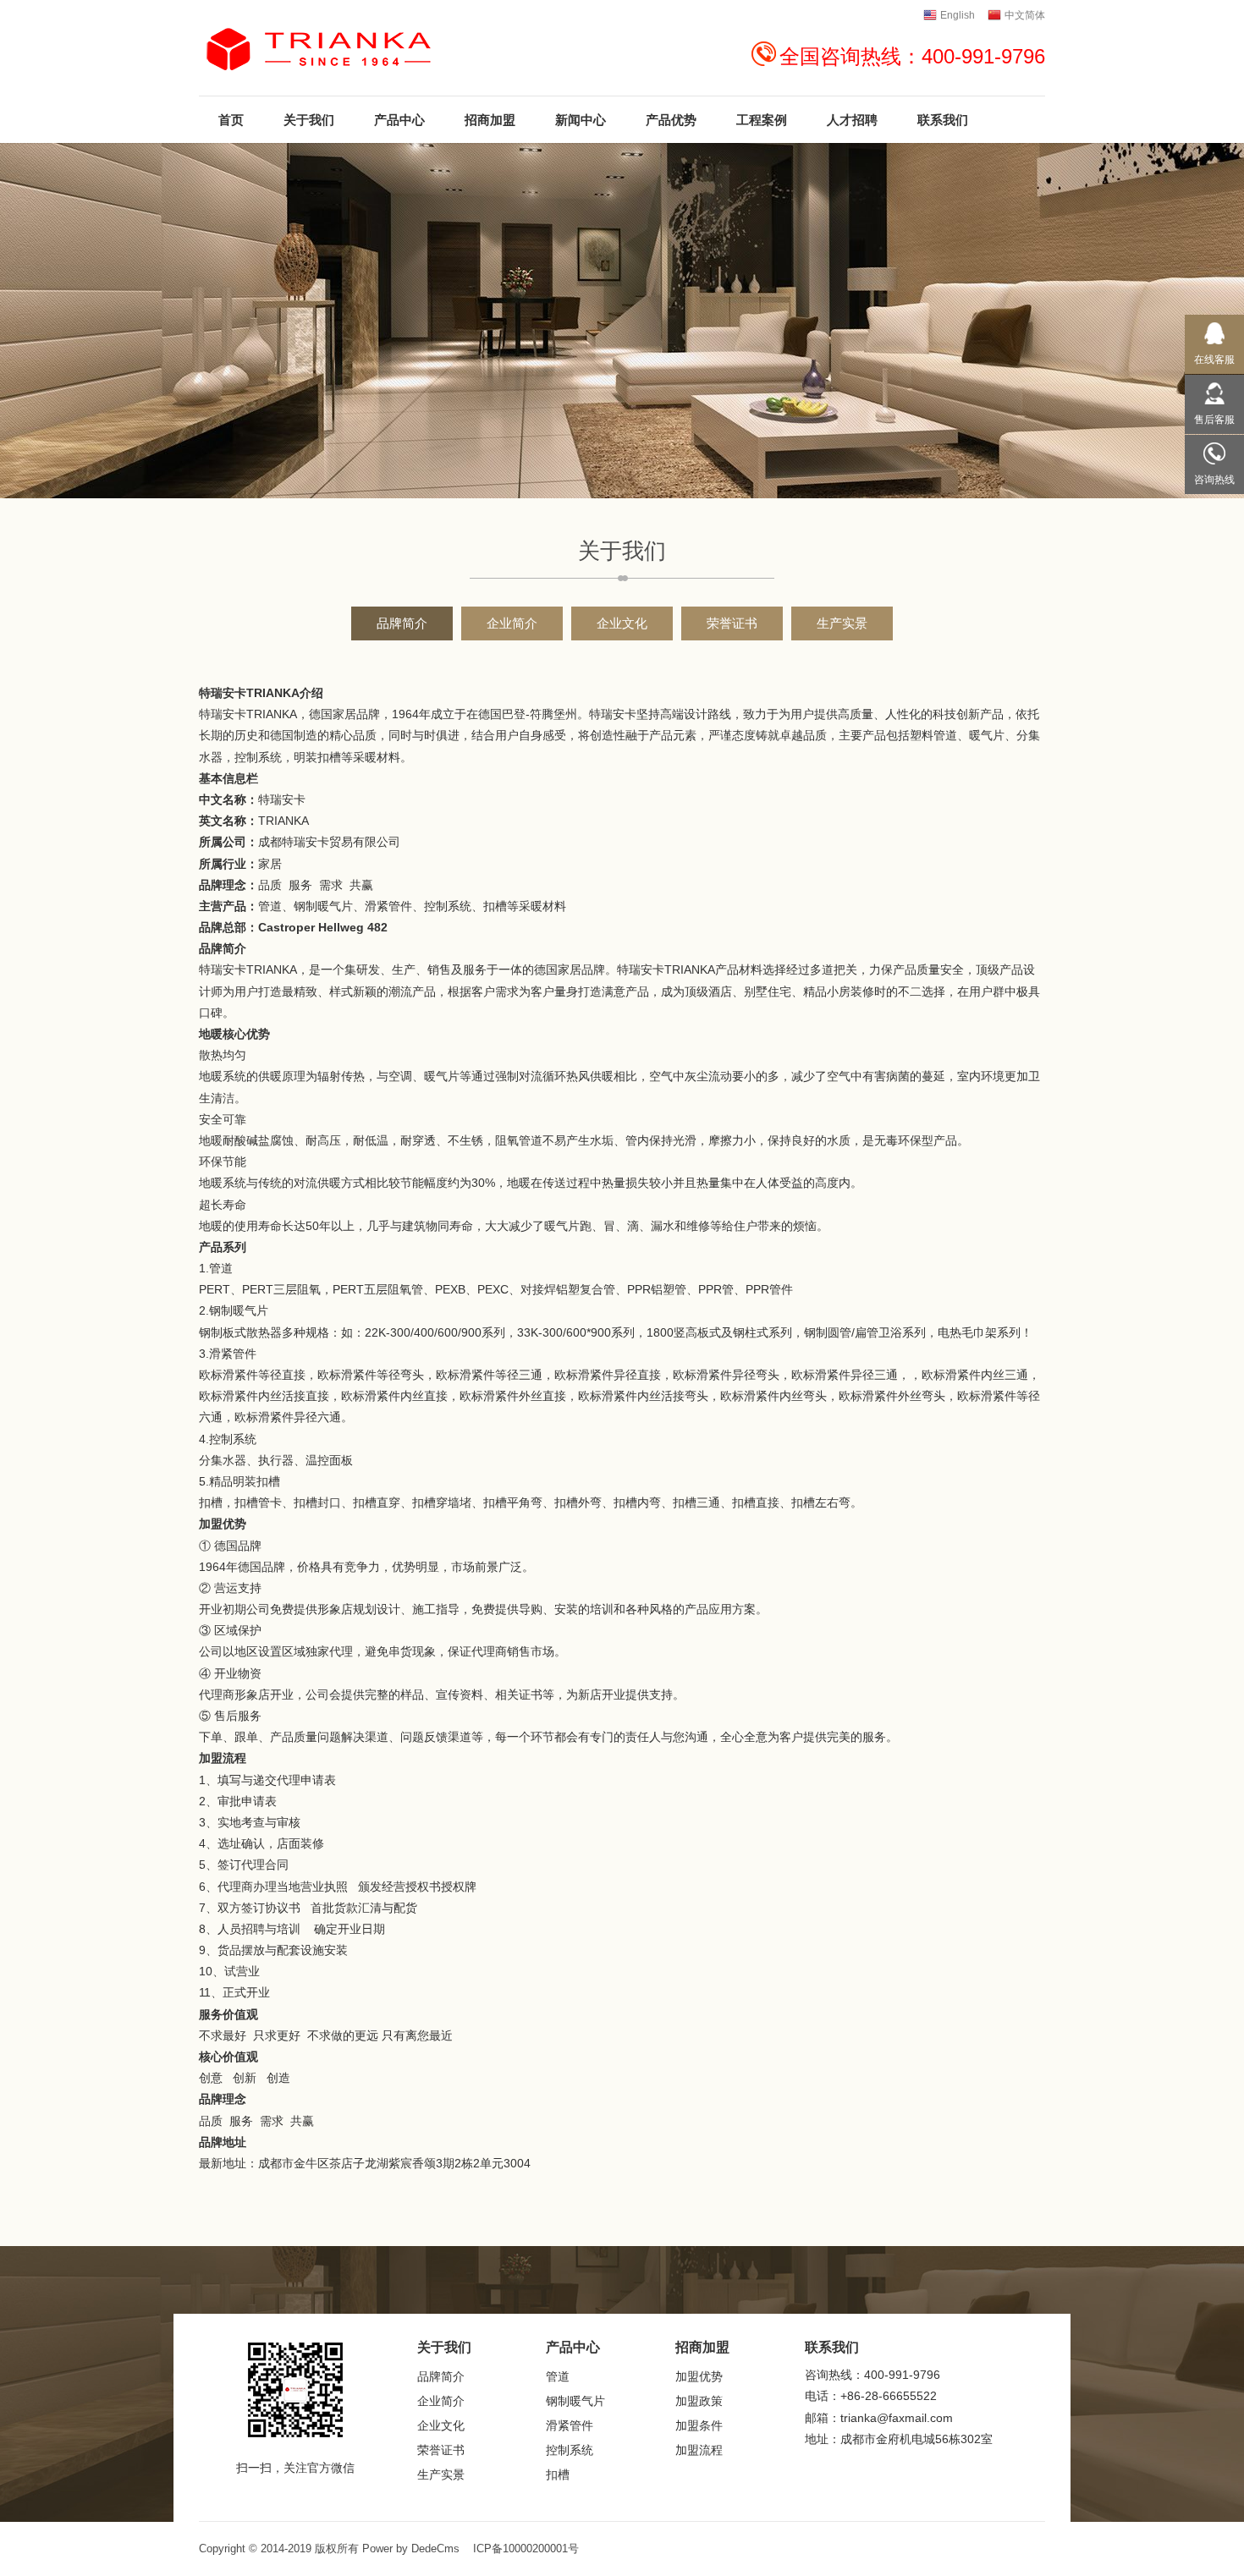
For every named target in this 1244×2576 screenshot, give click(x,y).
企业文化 (622, 623)
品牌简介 (402, 623)
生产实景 (842, 623)
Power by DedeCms (411, 2549)
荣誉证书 (732, 623)
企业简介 (512, 623)
